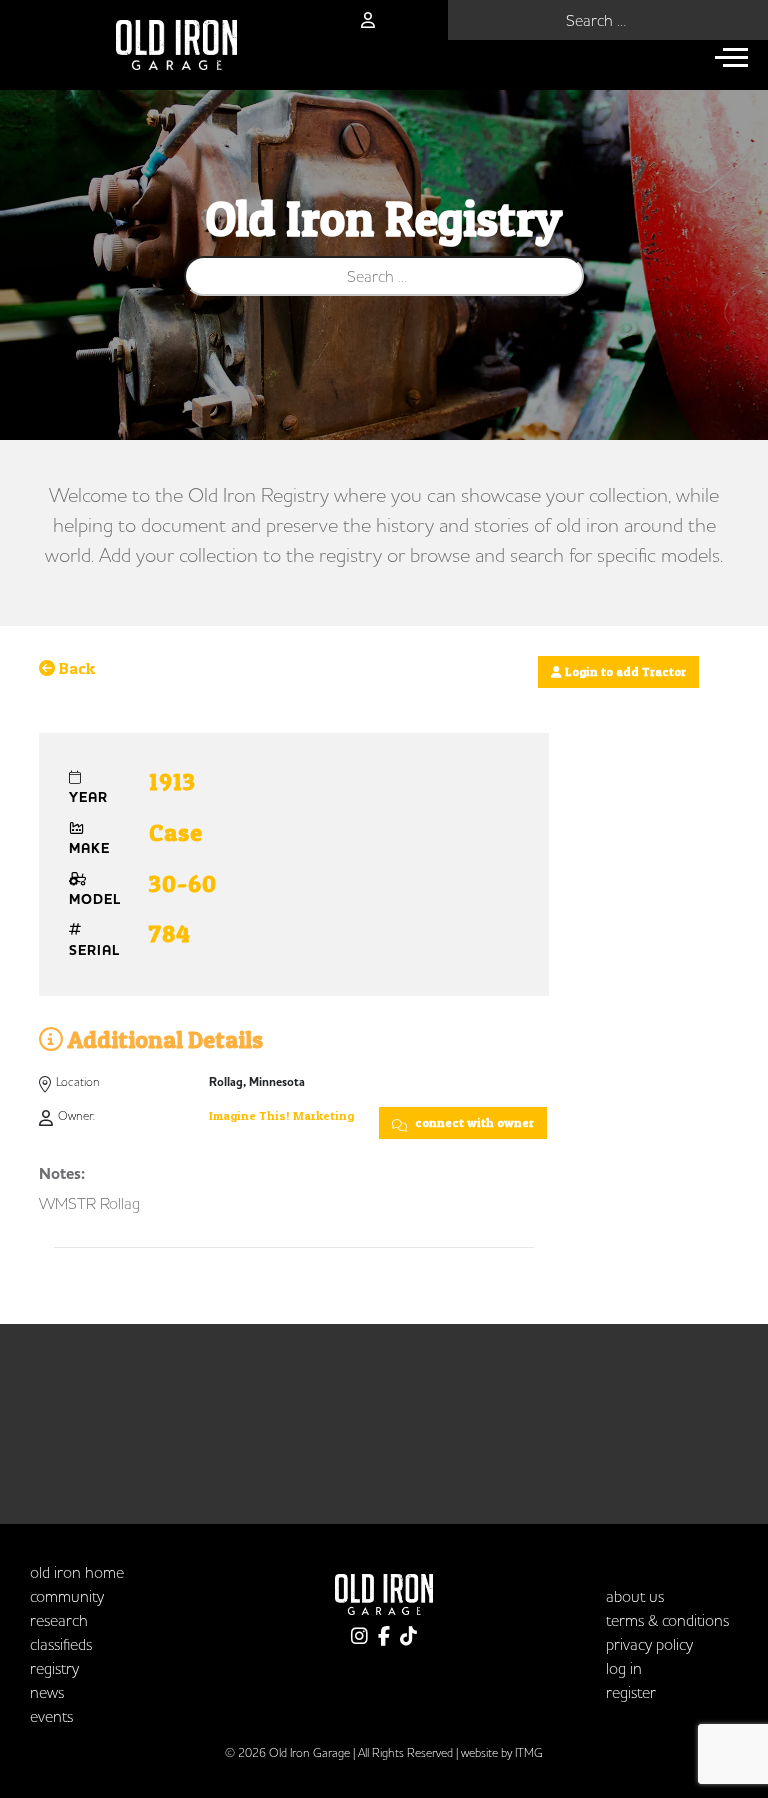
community (67, 1596)
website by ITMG (502, 1752)
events (51, 1716)
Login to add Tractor (624, 671)
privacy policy (649, 1644)
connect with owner (473, 1122)
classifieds (61, 1644)
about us (635, 1596)
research (59, 1620)
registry (54, 1668)
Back (75, 668)
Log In (624, 1668)
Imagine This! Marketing (281, 1115)
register (631, 1692)
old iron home (77, 1572)
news (47, 1692)
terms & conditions (667, 1620)
